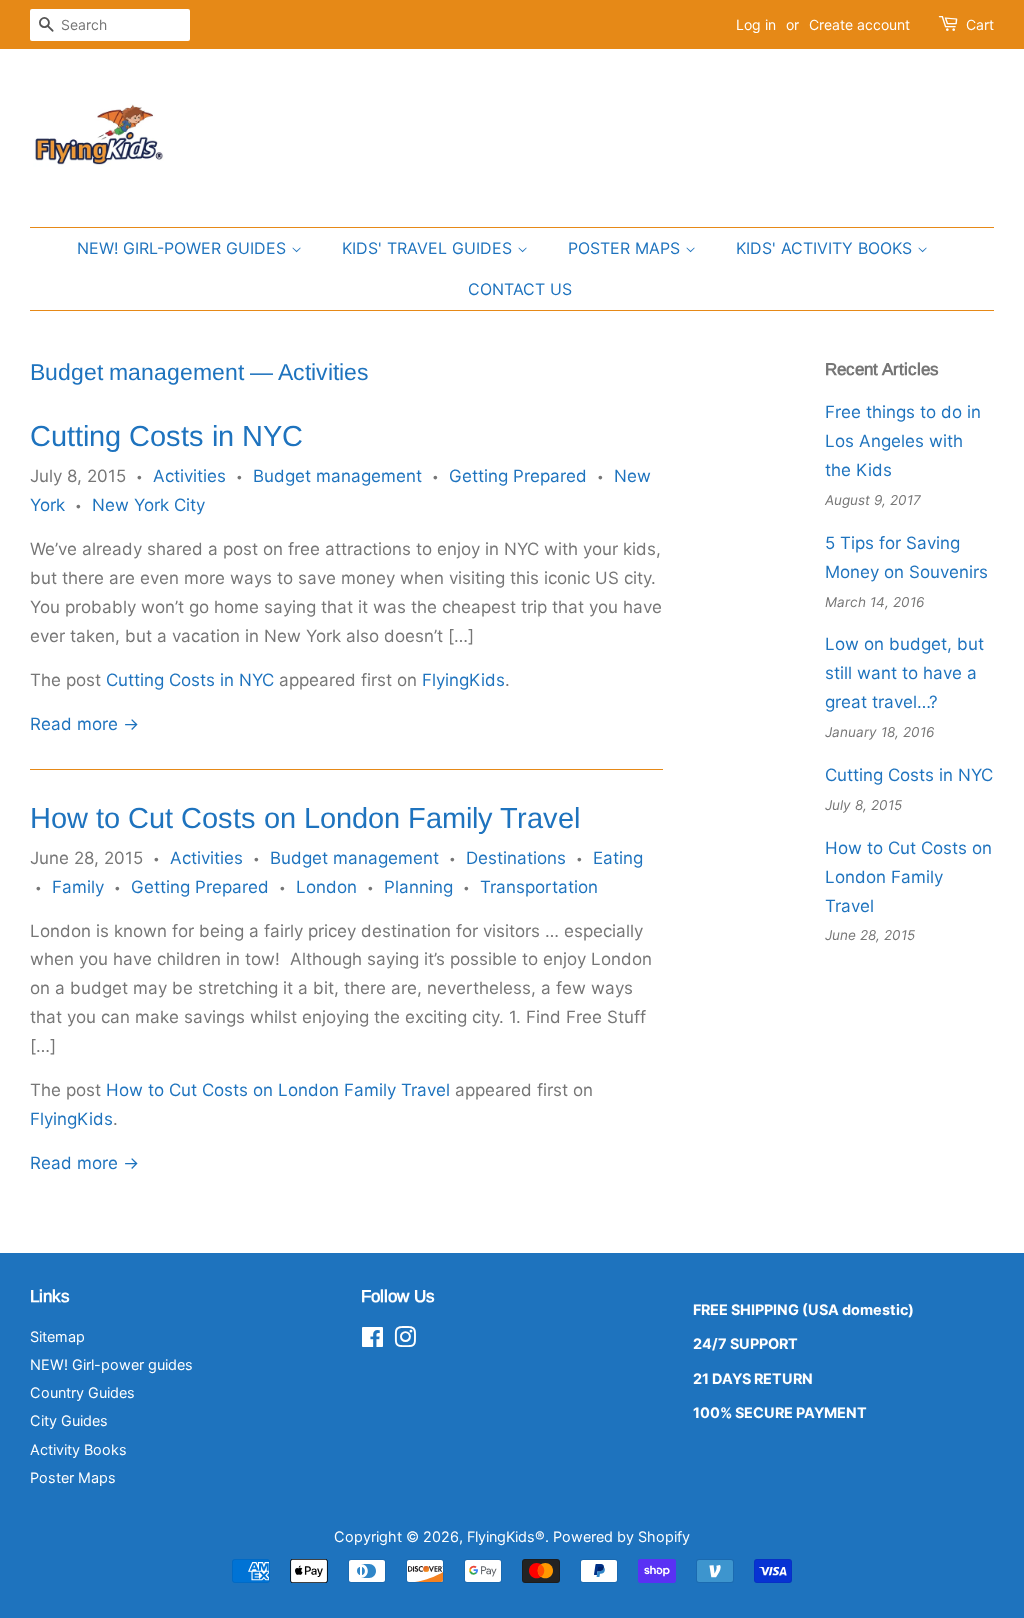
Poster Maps (73, 1477)
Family (78, 887)
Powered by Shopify (621, 1536)
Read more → (84, 724)
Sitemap (57, 1336)
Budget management (137, 372)
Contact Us (520, 289)
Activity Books (78, 1449)
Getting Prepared (518, 476)
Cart (980, 24)
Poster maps (626, 248)
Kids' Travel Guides (429, 248)
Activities (189, 476)
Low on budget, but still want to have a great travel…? (904, 673)
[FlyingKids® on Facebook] (372, 1340)
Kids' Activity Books (826, 248)
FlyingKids (463, 680)
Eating (618, 858)
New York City (148, 505)
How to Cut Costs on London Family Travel (305, 818)
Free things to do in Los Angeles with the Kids (903, 441)
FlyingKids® (506, 1536)
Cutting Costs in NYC (166, 436)
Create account (859, 24)
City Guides (69, 1420)
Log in (756, 24)
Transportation (539, 887)
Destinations (516, 858)
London (326, 887)
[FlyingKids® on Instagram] (405, 1340)
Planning (418, 887)
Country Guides (82, 1392)
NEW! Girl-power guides (184, 248)
